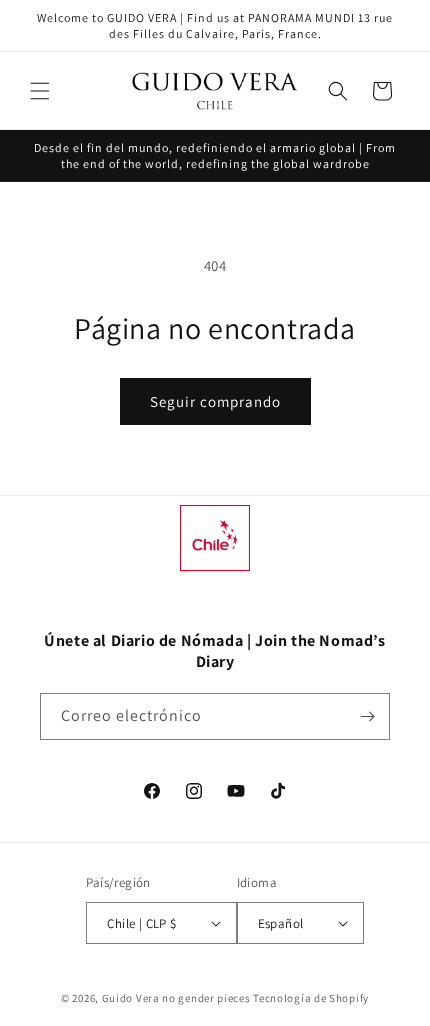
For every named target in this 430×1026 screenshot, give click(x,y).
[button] (40, 91)
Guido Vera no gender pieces (176, 998)
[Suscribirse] (367, 716)
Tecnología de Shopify (311, 998)
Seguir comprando (215, 401)
